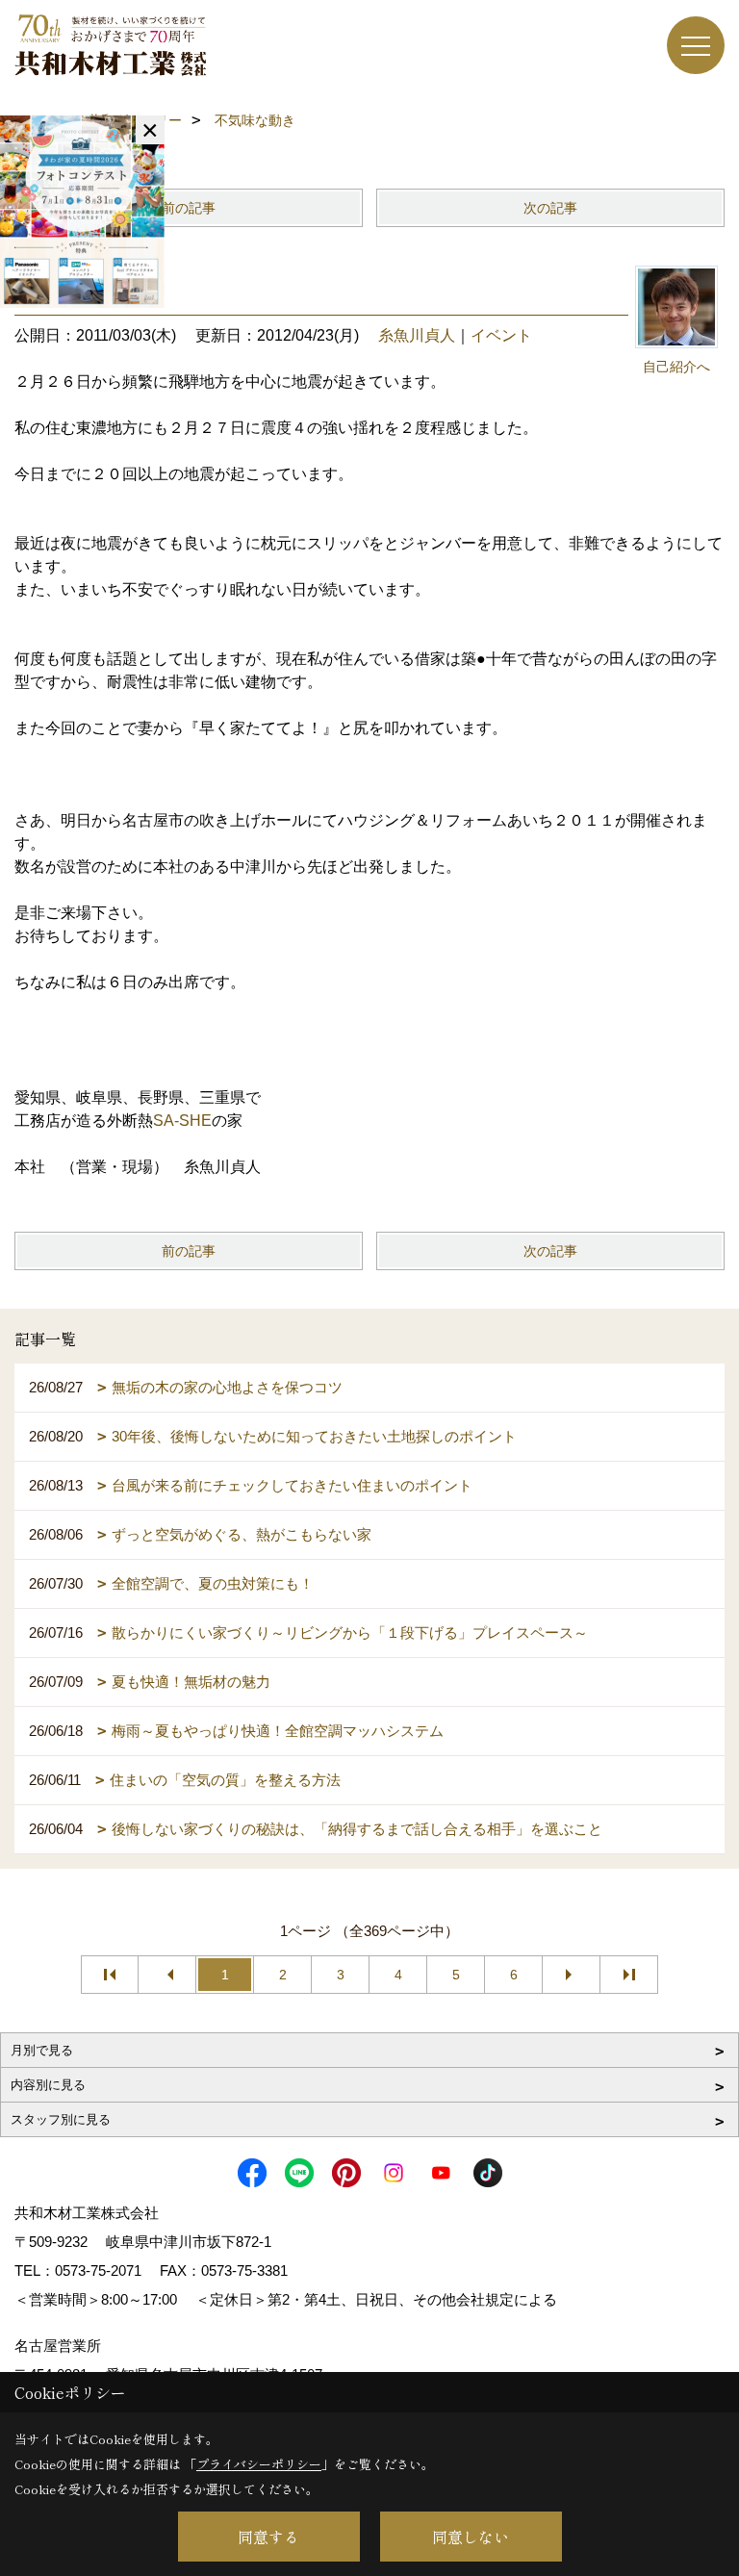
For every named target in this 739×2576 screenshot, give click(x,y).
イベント (501, 335)
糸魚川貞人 (417, 335)
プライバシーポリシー (259, 2464)
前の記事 (189, 208)
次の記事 (550, 208)
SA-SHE (182, 1121)
